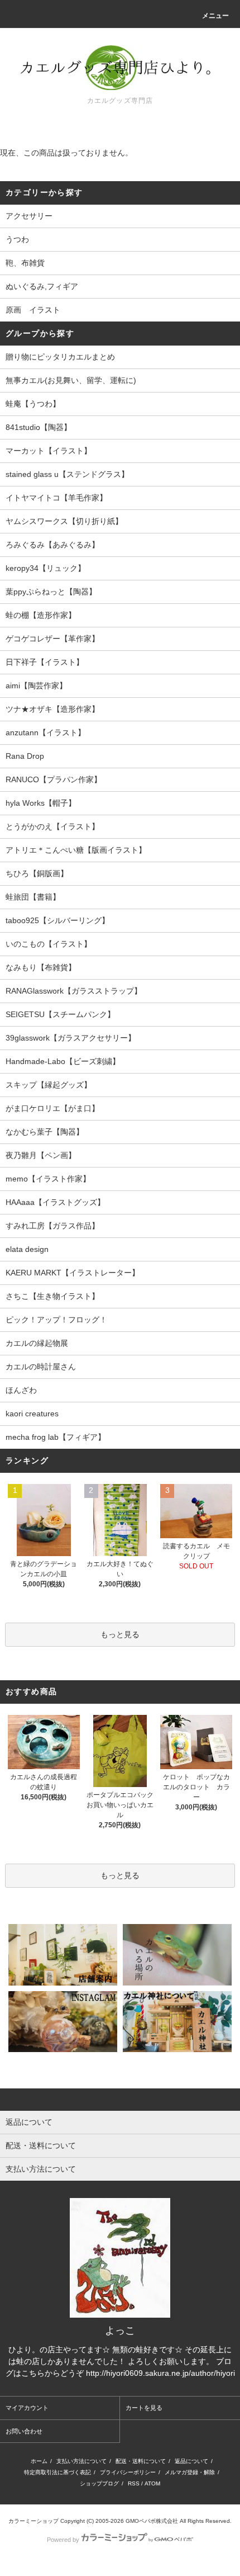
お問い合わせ (24, 2431)
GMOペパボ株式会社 (152, 2521)
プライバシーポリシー (128, 2472)
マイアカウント (27, 2408)
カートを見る (144, 2408)
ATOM (152, 2483)
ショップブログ (99, 2483)
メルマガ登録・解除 (190, 2472)
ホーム (39, 2461)
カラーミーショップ (33, 2521)
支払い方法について (81, 2461)
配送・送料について (141, 2461)
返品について (191, 2461)
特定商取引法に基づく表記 (57, 2472)
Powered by (63, 2540)
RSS (134, 2483)
